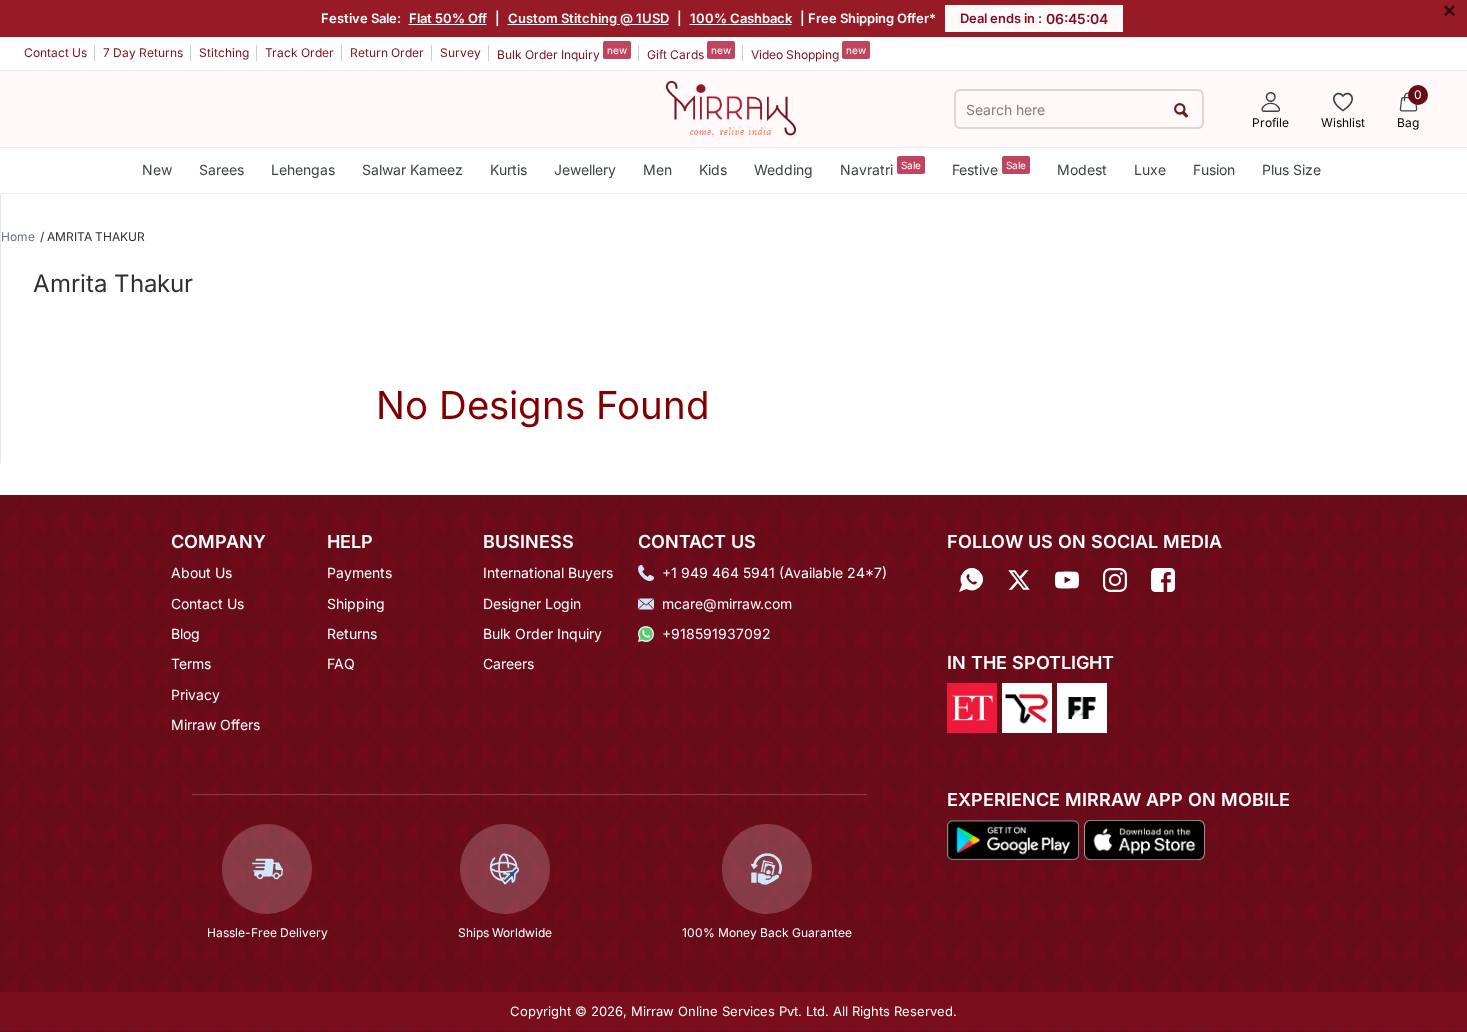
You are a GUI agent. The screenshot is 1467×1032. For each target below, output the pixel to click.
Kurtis (508, 169)
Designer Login (532, 603)
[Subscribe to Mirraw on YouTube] (1067, 579)
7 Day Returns (143, 52)
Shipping (356, 603)
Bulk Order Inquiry (562, 53)
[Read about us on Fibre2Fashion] (1082, 707)
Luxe (1150, 169)
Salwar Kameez (412, 169)
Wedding (783, 169)
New (157, 169)
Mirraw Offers (215, 724)
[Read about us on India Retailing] (1027, 707)
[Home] (731, 107)
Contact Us (55, 52)
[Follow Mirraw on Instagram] (1115, 579)
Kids (713, 169)
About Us (201, 572)
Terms (191, 663)
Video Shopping (808, 53)
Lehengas (303, 169)
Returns (352, 633)
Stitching (224, 52)
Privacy (195, 694)
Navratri (880, 168)
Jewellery (585, 169)
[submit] (1181, 109)
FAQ (341, 663)
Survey (460, 52)
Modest (1082, 169)
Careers (508, 663)
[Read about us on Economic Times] (972, 707)
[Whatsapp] (971, 579)
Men (657, 169)
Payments (359, 572)
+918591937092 (716, 633)
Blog (185, 633)
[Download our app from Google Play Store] (1013, 838)
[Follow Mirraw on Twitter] (1019, 579)
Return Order (387, 52)
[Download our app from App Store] (1144, 838)
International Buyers (548, 572)
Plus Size (1291, 169)
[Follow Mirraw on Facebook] (1163, 579)
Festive (989, 168)
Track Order (299, 52)
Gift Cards (689, 53)
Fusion (1214, 169)
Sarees (221, 169)
